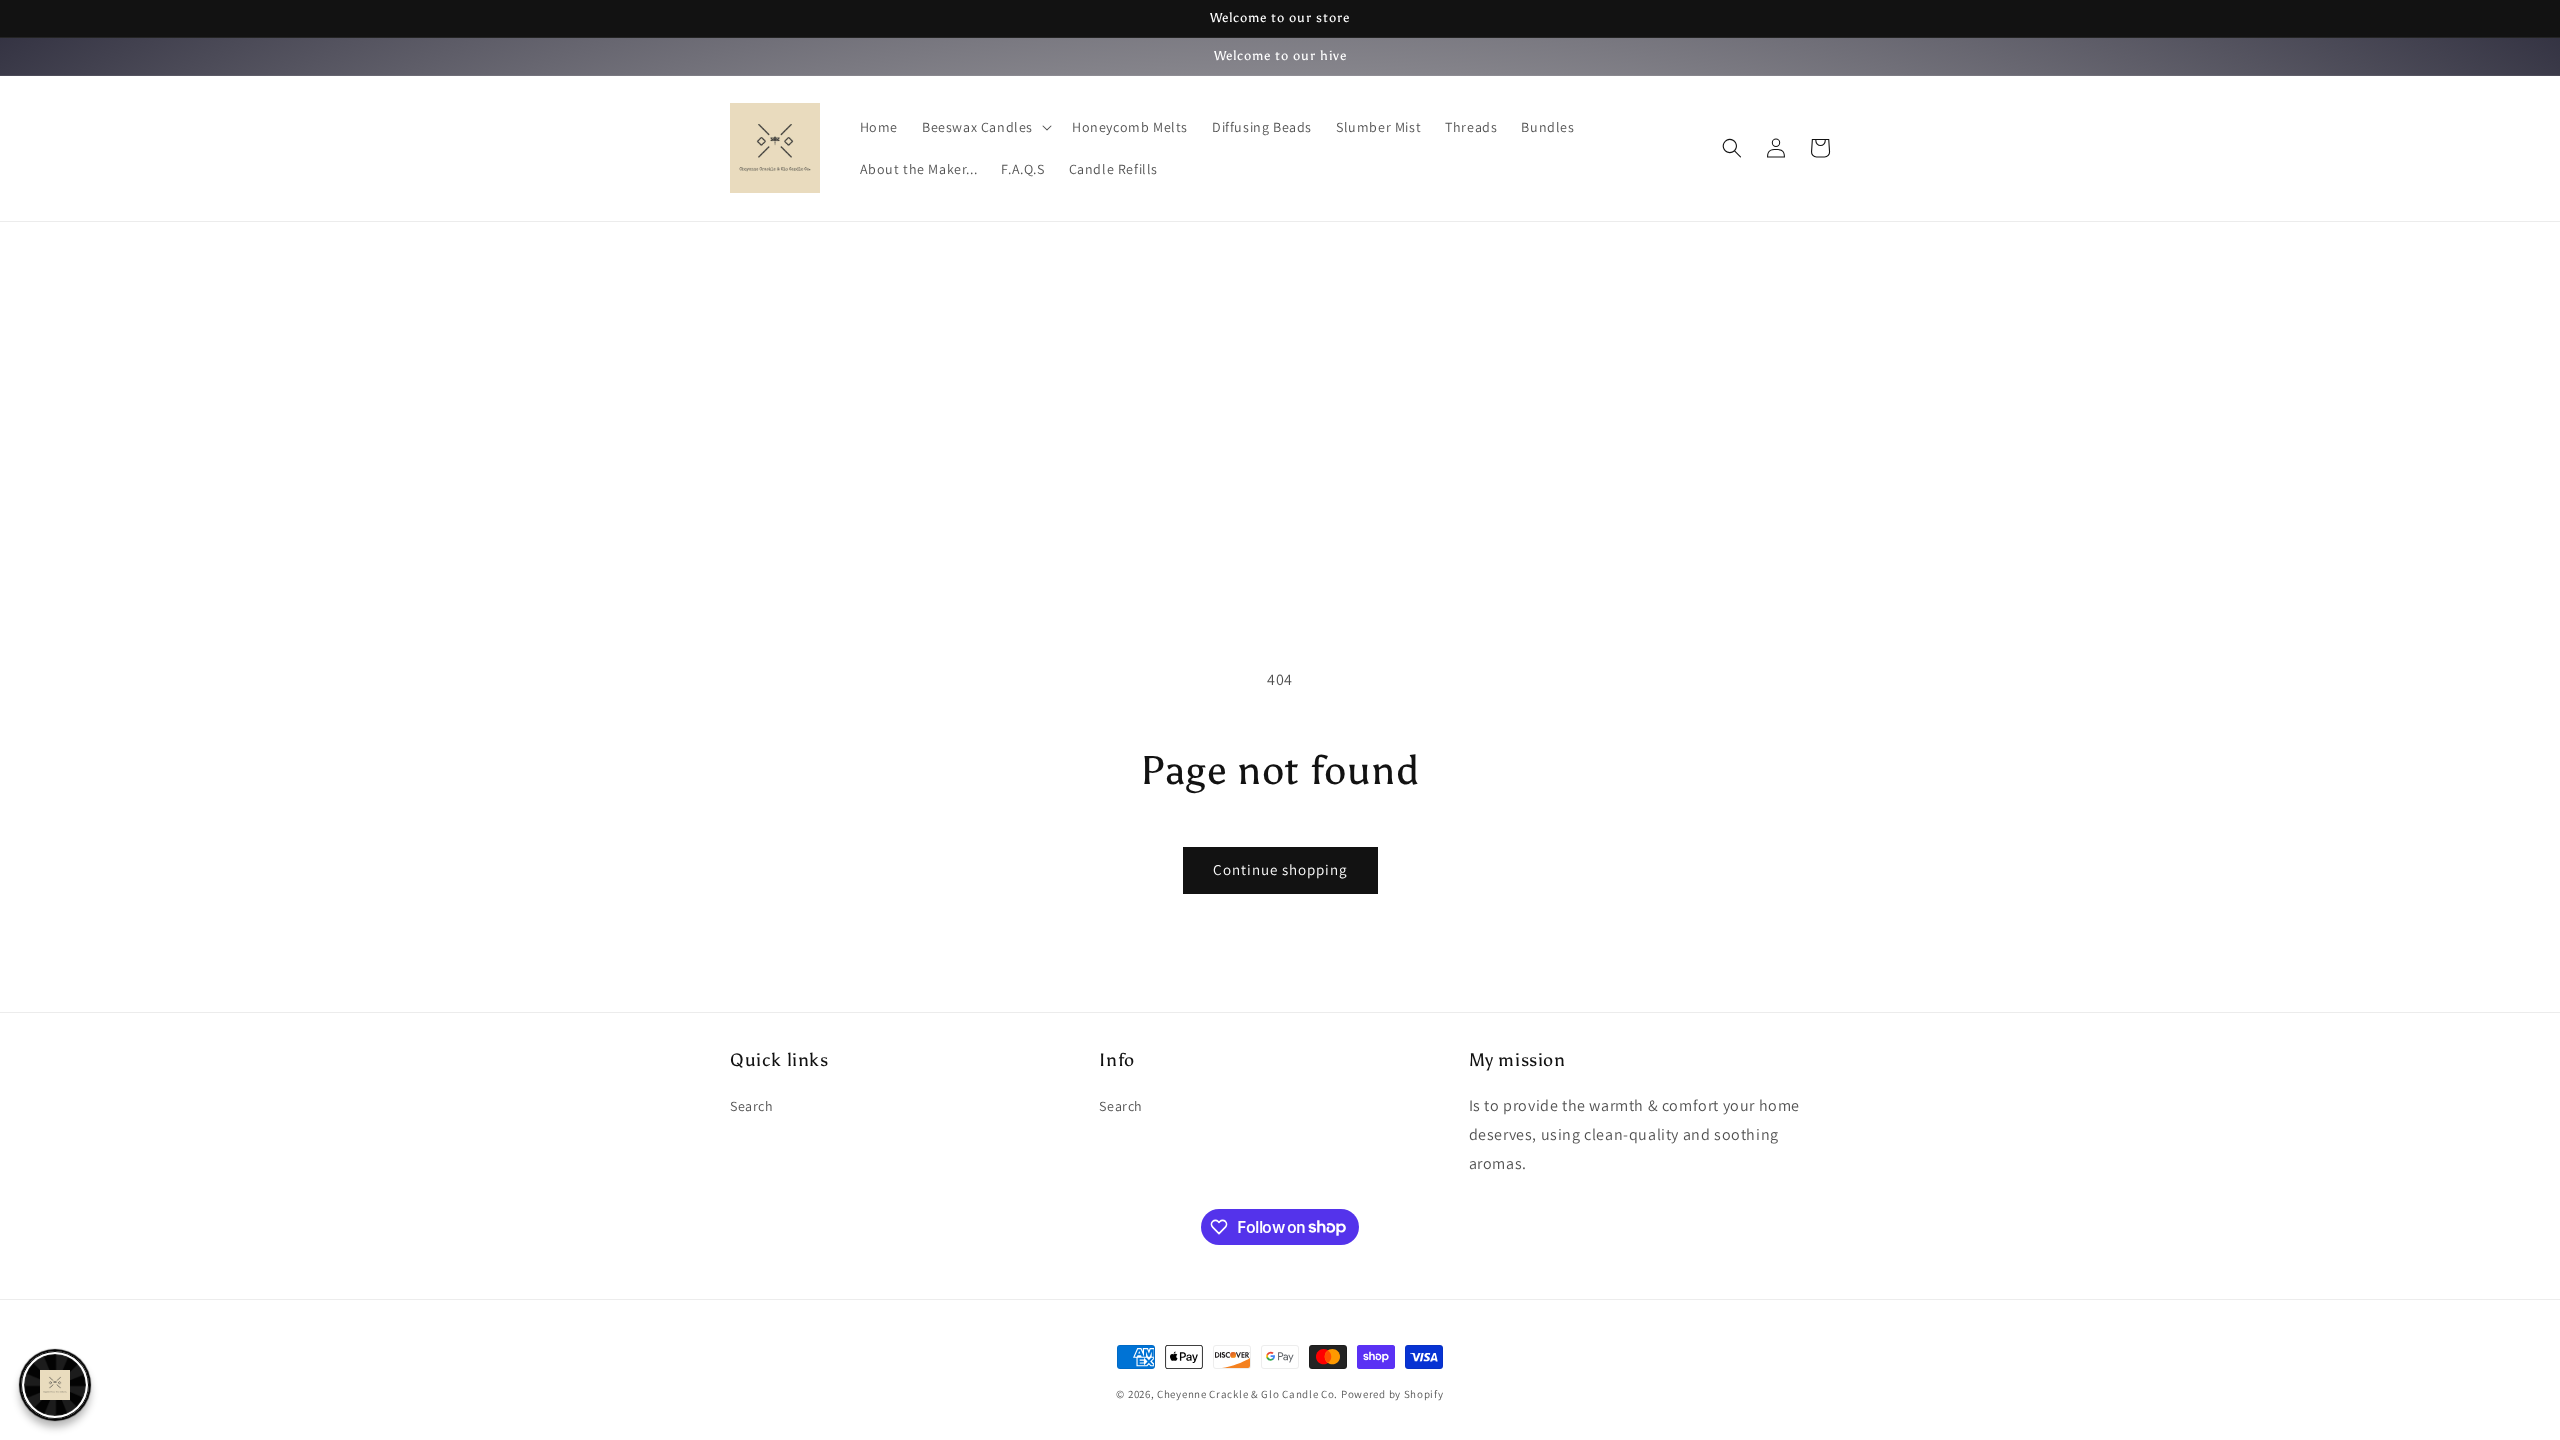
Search (752, 1106)
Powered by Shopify (1392, 1394)
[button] (985, 127)
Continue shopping (1280, 869)
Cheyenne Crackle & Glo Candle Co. (1247, 1394)
